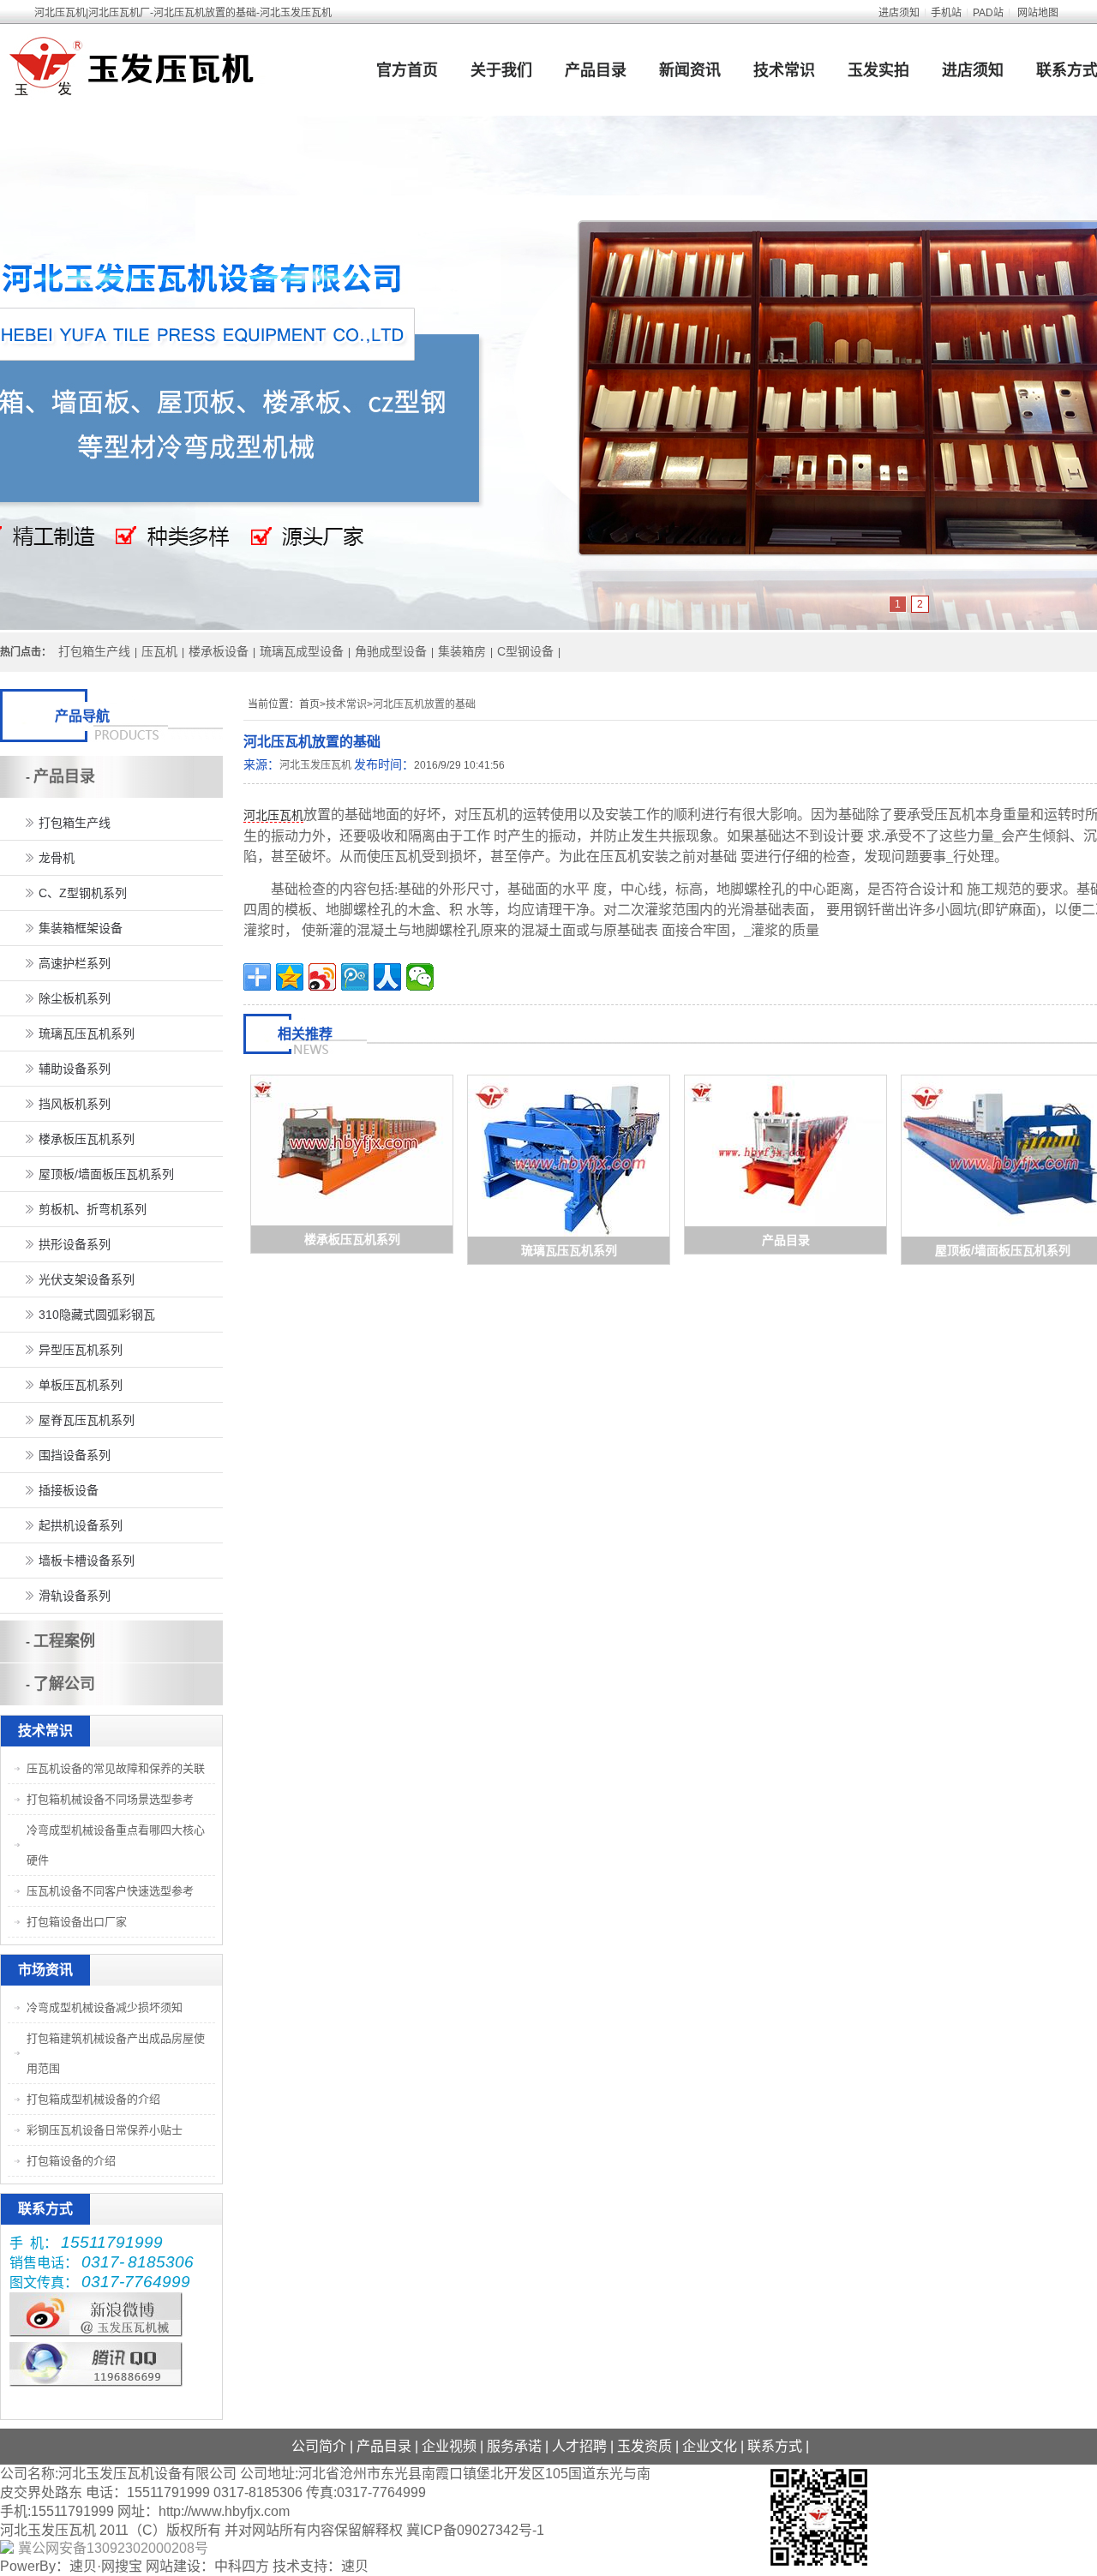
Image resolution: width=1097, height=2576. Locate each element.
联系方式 (775, 2446)
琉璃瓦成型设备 (302, 651)
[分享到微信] (420, 977)
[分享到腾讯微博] (355, 977)
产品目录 (596, 70)
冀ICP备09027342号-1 (475, 2530)
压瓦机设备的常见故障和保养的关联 (116, 1768)
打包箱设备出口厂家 (77, 1922)
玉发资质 (644, 2446)
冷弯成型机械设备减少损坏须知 (105, 2007)
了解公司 (64, 1684)
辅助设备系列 (75, 1069)
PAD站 (988, 13)
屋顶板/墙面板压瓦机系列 (1003, 1250)
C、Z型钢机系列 (83, 893)
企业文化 (710, 2446)
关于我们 (501, 70)
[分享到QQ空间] (290, 977)
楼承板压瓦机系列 (352, 1239)
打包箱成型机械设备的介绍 (93, 2099)
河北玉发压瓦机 (315, 765)
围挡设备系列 (75, 1455)
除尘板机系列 (75, 998)
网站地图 (1038, 13)
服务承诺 (514, 2446)
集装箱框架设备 (81, 928)
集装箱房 (462, 651)
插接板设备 (69, 1490)
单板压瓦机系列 (81, 1385)
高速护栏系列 (75, 963)
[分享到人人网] (387, 977)
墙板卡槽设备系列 (87, 1561)
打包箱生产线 (94, 651)
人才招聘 (579, 2446)
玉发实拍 (878, 70)
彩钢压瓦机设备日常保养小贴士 (105, 2130)
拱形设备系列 (75, 1244)
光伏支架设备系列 (87, 1279)
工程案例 (64, 1641)
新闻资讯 (690, 70)
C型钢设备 (525, 651)
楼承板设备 (219, 651)
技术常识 (784, 70)
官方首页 (407, 70)
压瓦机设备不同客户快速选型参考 (110, 1891)
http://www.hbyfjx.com (224, 2511)
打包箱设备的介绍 (71, 2161)
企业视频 (449, 2446)
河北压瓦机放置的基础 (424, 704)
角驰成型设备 (391, 651)
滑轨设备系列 (75, 1596)
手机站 (946, 13)
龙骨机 (57, 858)
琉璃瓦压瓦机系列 (569, 1250)
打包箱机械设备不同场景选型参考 (110, 1799)
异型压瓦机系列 (81, 1350)
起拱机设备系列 (81, 1525)
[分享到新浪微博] (322, 977)
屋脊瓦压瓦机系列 (87, 1420)
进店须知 (899, 13)
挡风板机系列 (75, 1104)
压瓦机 (159, 651)
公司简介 (319, 2446)
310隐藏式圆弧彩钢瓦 (97, 1315)
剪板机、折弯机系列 (93, 1209)
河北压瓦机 (273, 815)
